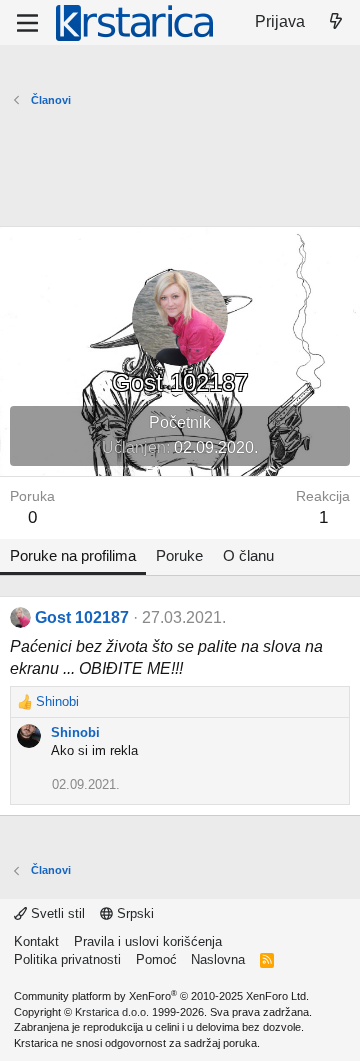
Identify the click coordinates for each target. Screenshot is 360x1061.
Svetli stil (56, 913)
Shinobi (75, 732)
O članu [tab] (248, 555)
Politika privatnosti (67, 959)
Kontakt (36, 941)
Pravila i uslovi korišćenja (148, 941)
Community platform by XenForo (161, 996)
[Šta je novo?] (335, 22)
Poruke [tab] (179, 555)
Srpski (133, 913)
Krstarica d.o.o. (112, 1012)
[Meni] (27, 23)
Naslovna (218, 959)
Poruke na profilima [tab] (73, 555)
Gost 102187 (82, 617)
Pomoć (156, 959)
